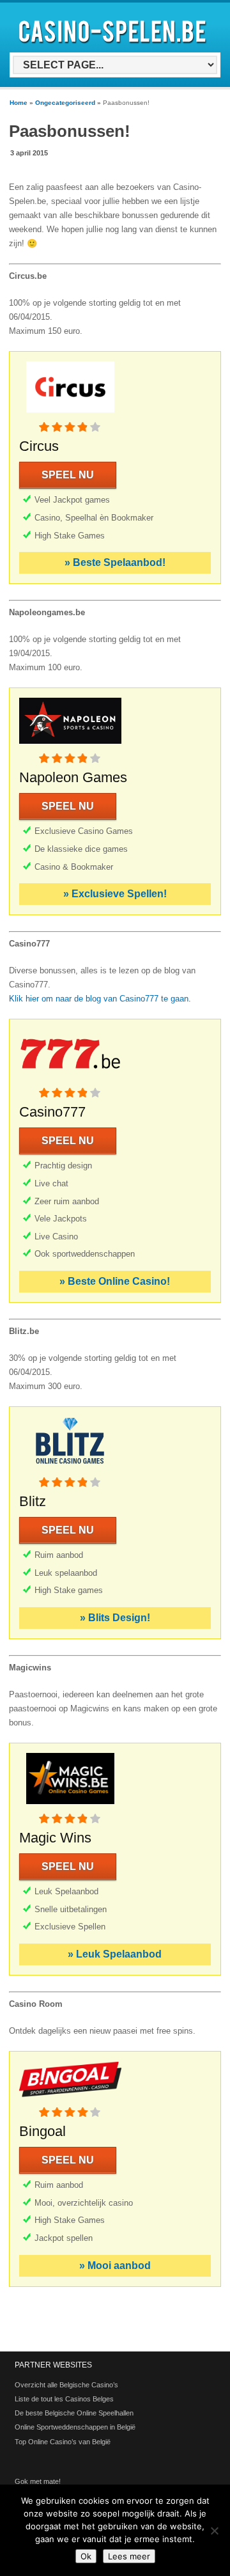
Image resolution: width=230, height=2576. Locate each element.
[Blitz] (70, 1470)
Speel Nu (68, 475)
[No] (214, 2531)
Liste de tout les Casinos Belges (64, 2399)
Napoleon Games (73, 777)
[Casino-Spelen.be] (114, 46)
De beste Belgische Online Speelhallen (74, 2413)
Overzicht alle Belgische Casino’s (66, 2385)
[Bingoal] (70, 2100)
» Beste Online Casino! (115, 1281)
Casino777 (52, 1112)
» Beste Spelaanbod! (115, 562)
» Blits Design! (115, 1618)
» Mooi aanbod (115, 2266)
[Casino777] (70, 1080)
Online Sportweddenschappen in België (75, 2427)
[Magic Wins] (70, 1806)
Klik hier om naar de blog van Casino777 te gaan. (100, 999)
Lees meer (129, 2556)
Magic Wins (55, 1838)
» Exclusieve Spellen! (115, 894)
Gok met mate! (38, 2481)
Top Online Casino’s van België (63, 2442)
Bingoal (42, 2131)
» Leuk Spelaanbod (115, 1954)
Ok (86, 2556)
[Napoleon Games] (70, 746)
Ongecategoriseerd (65, 103)
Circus (39, 446)
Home (19, 103)
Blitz (33, 1501)
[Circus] (70, 415)
